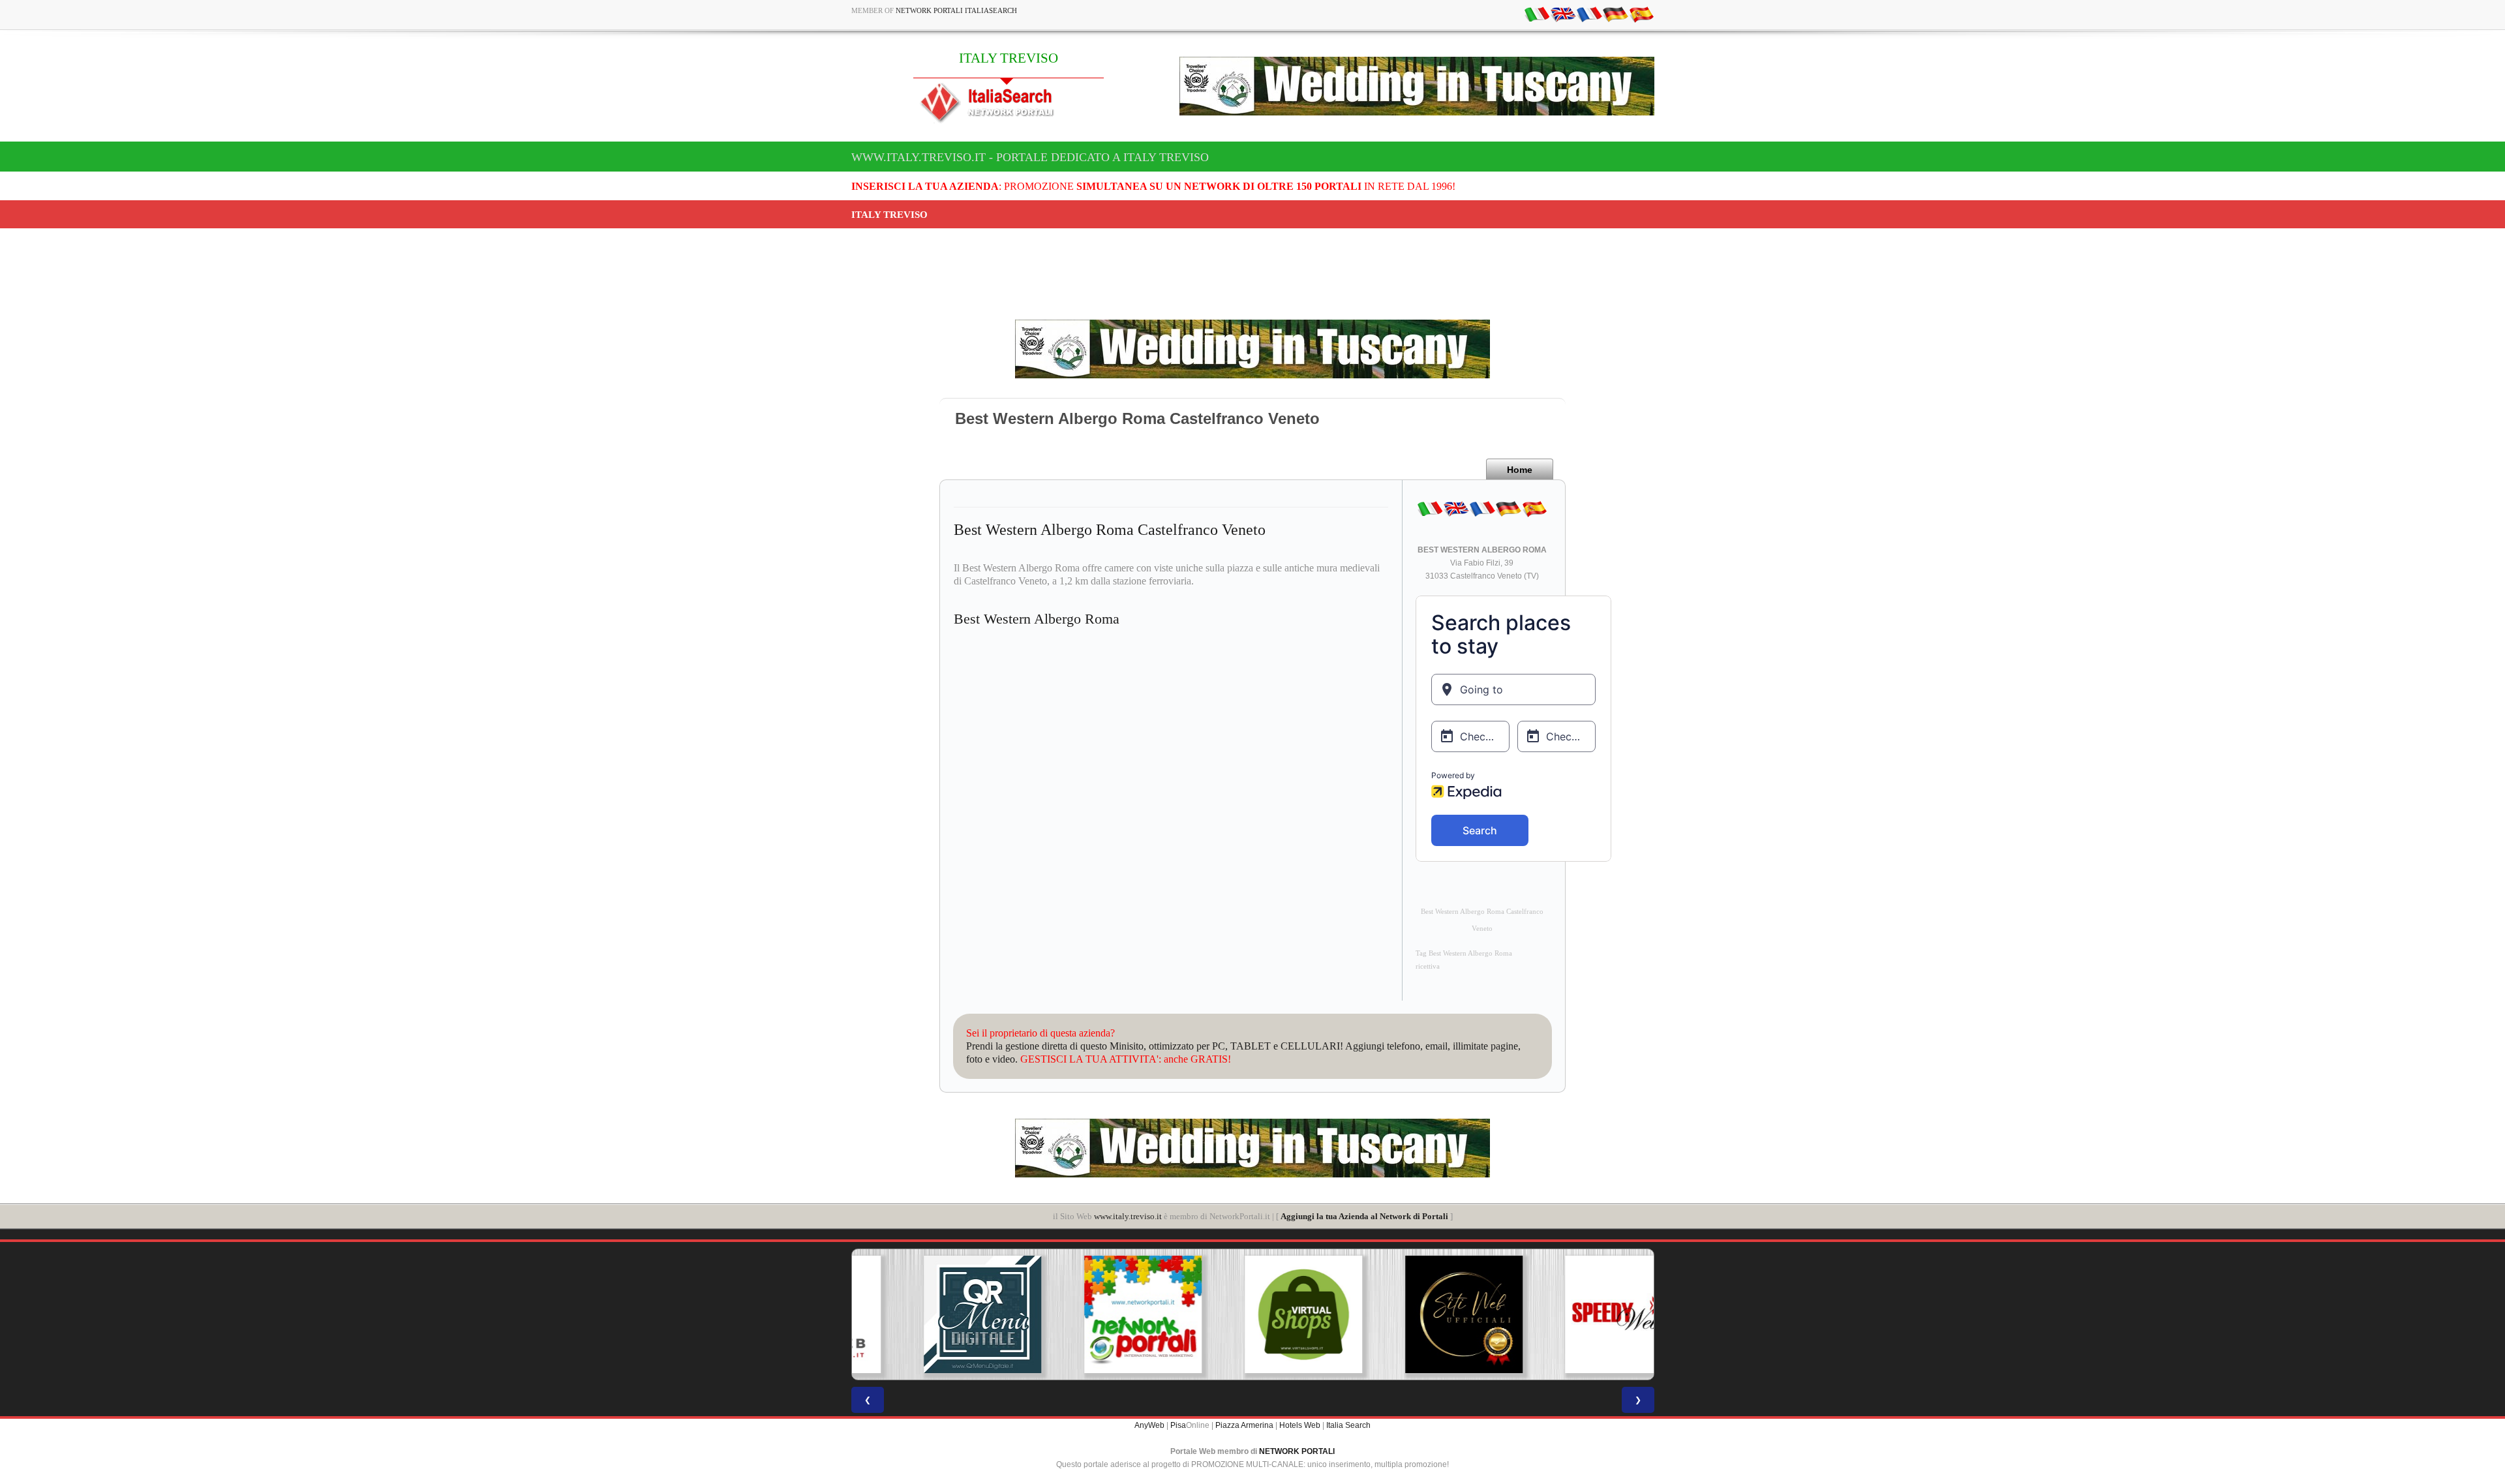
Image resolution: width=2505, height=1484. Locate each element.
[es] (1641, 14)
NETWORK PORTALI (1297, 1451)
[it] (1537, 14)
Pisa (1178, 1425)
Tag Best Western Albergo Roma (1464, 953)
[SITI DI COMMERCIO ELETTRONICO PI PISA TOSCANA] (1252, 1314)
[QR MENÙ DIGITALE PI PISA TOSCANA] (932, 1314)
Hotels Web (1300, 1425)
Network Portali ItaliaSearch (956, 10)
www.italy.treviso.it (1128, 1216)
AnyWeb (1149, 1425)
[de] (1615, 14)
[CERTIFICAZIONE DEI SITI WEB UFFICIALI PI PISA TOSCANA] (1413, 1314)
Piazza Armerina (1244, 1425)
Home (1520, 470)
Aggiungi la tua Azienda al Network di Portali (1364, 1216)
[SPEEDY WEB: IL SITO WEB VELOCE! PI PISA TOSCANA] (1573, 1314)
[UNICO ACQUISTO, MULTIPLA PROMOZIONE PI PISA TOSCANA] (1092, 1314)
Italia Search (1348, 1425)
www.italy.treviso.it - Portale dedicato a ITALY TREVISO (1030, 157)
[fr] (1589, 14)
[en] (1563, 14)
